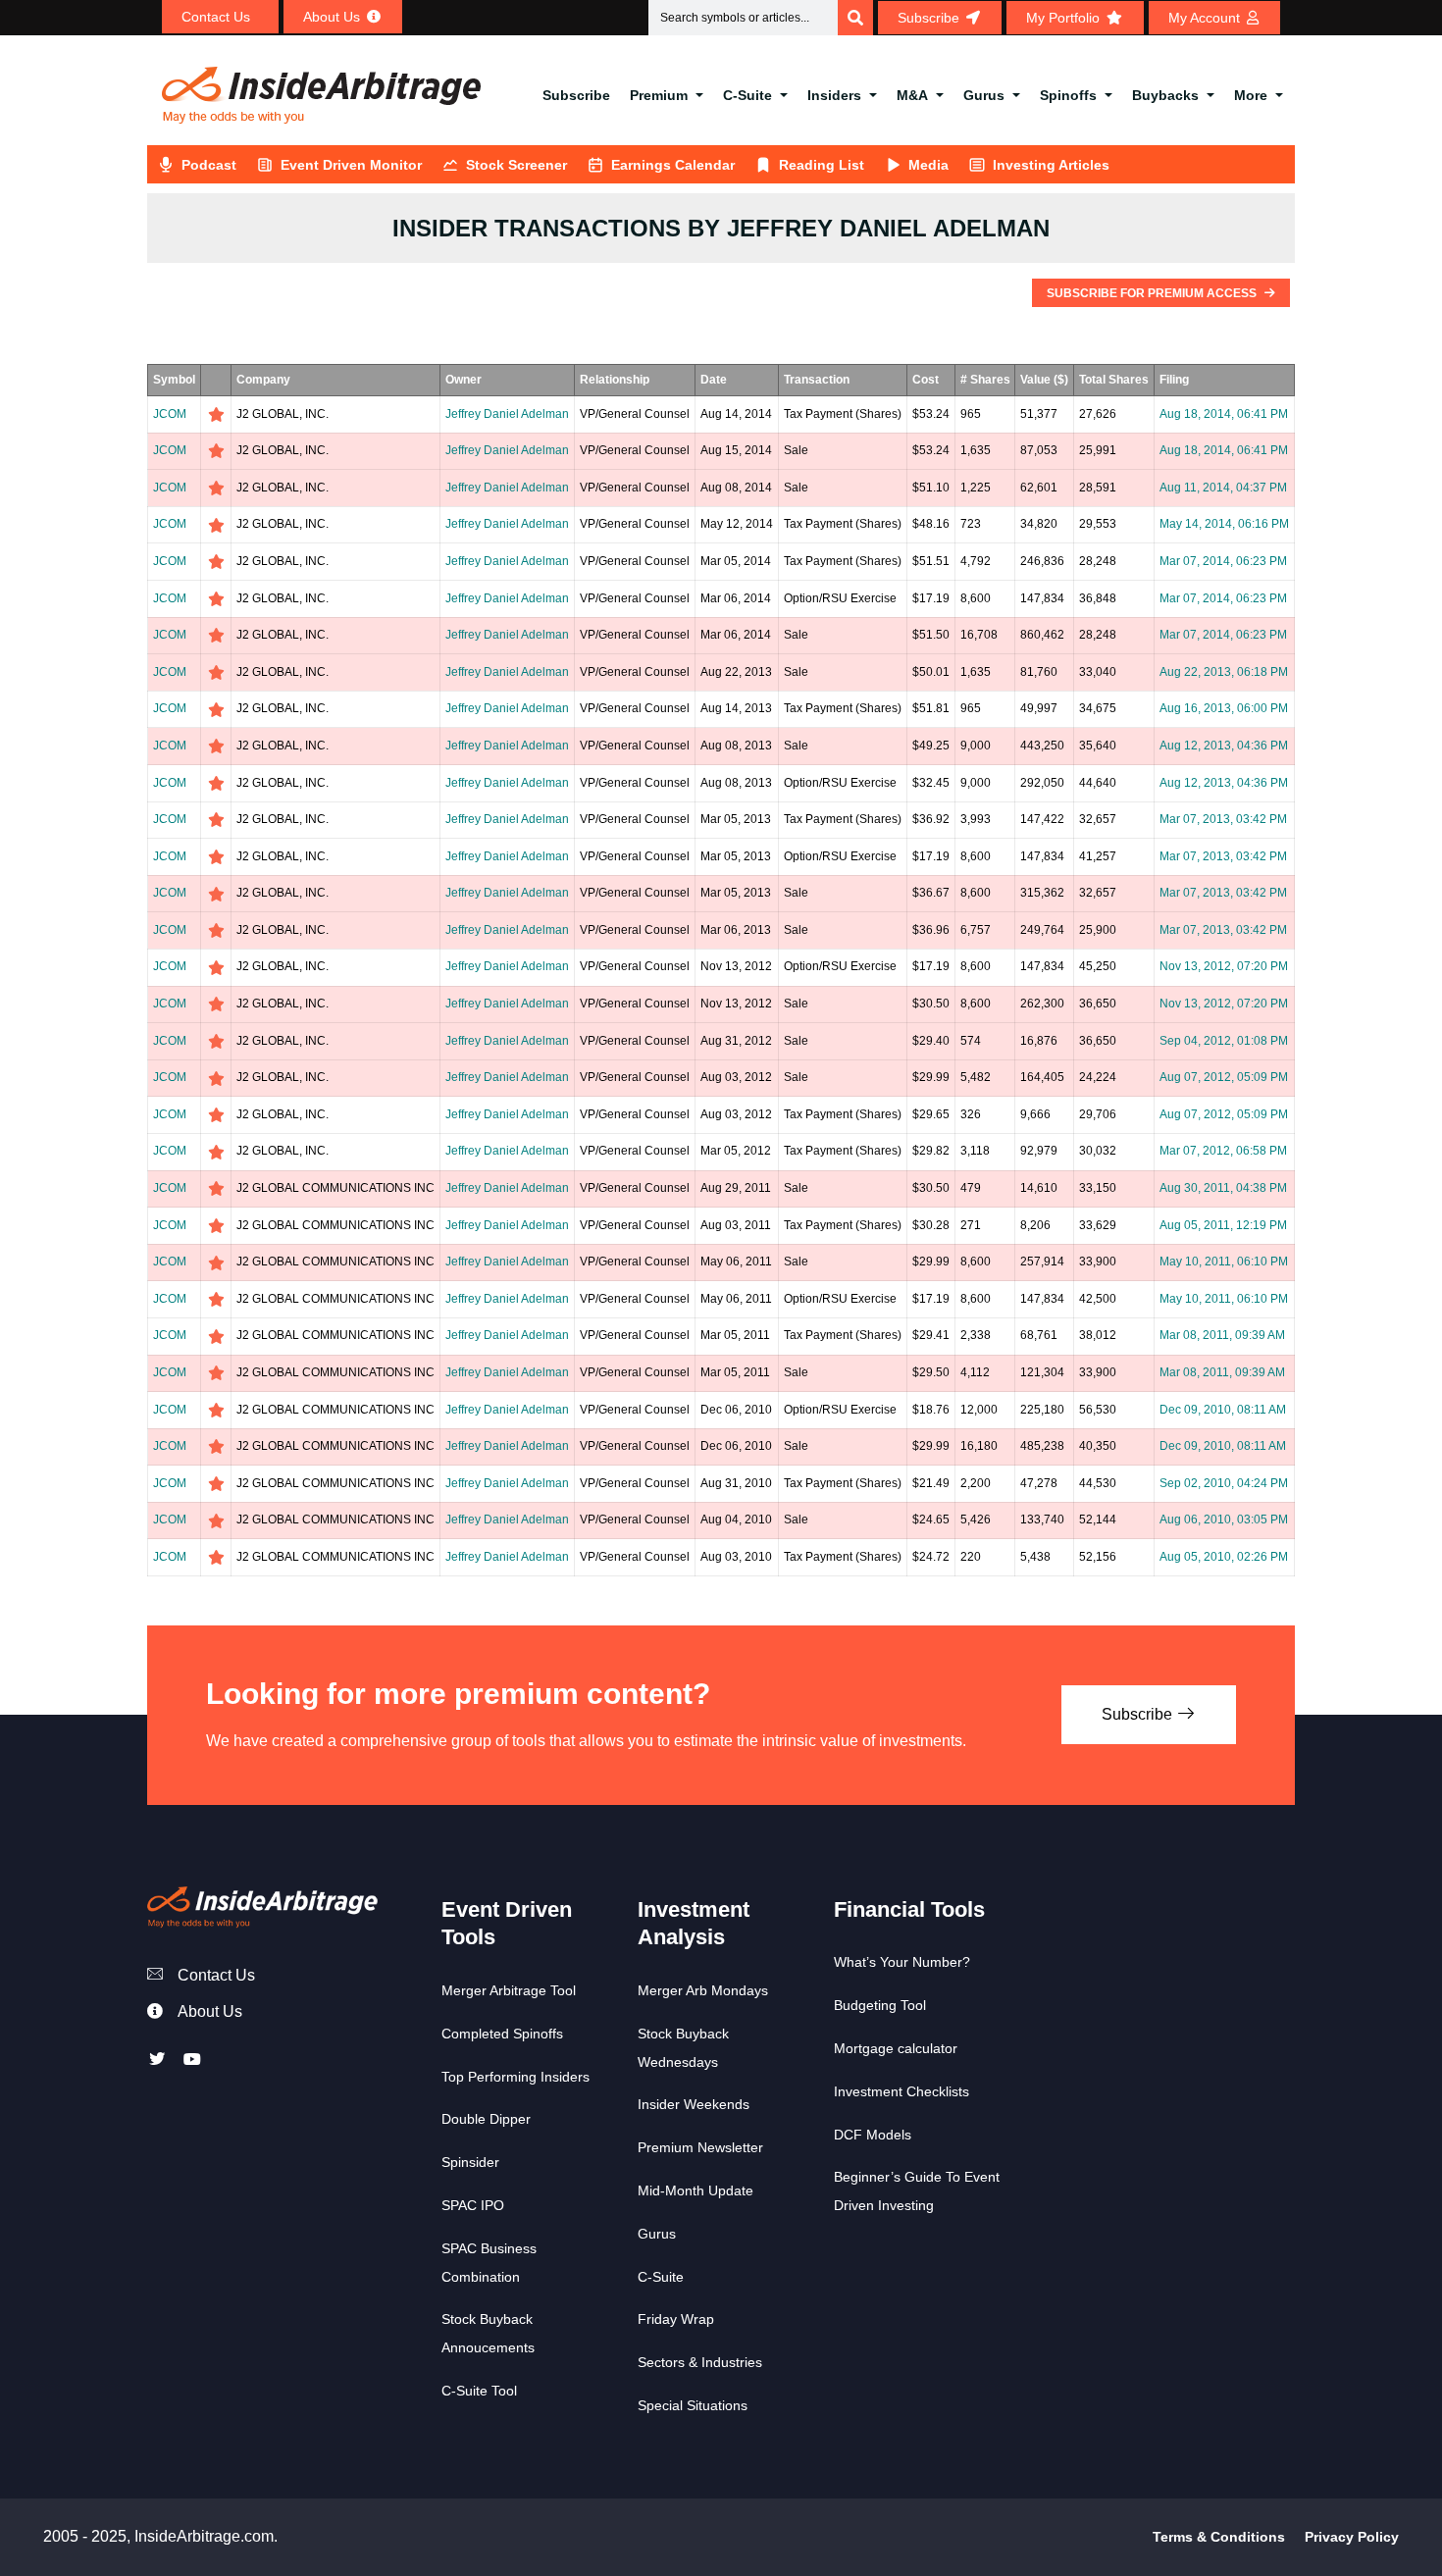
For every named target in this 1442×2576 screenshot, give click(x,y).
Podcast (209, 165)
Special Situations (693, 2405)
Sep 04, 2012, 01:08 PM (1224, 1041)
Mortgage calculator (896, 2048)
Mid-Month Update (695, 2190)
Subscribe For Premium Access (1153, 293)
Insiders (834, 95)
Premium (659, 95)
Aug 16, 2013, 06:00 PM (1224, 708)
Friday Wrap (676, 2319)
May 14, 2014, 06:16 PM (1224, 524)
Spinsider (470, 2162)
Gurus (984, 95)
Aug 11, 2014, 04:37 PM (1223, 488)
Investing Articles (1051, 165)
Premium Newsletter (700, 2147)
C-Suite (747, 95)
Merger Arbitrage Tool (509, 1990)
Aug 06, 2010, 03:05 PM (1224, 1520)
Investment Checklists (901, 2091)
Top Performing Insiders (515, 2077)
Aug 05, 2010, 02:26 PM (1224, 1557)
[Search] (855, 18)
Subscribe (576, 95)
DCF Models (873, 2135)
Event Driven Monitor (351, 165)
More (1251, 95)
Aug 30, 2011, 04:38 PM (1223, 1188)
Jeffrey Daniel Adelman (507, 414)
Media (928, 165)
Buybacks (1165, 95)
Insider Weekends (694, 2104)
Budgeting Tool (880, 2005)
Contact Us (216, 1975)
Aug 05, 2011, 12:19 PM (1223, 1225)
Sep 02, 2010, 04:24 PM (1224, 1483)
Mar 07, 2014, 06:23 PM (1223, 561)
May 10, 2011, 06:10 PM (1224, 1262)
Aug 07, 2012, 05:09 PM (1224, 1077)
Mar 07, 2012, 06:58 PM (1223, 1151)
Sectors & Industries (700, 2362)
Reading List (822, 165)
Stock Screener (516, 165)
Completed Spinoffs (502, 2034)
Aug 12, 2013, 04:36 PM (1224, 746)
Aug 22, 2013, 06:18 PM (1224, 672)
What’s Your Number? (902, 1962)
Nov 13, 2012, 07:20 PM (1224, 966)
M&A (912, 95)
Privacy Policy (1352, 2537)
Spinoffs (1068, 95)
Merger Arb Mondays (703, 1990)
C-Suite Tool (479, 2391)
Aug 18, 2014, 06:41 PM (1224, 414)
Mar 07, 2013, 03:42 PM (1223, 819)
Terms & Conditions (1219, 2537)
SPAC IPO (473, 2205)
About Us (210, 2011)
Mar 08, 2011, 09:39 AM (1222, 1335)
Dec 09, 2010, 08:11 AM (1223, 1410)
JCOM (170, 414)
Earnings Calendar (673, 165)
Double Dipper (486, 2119)
